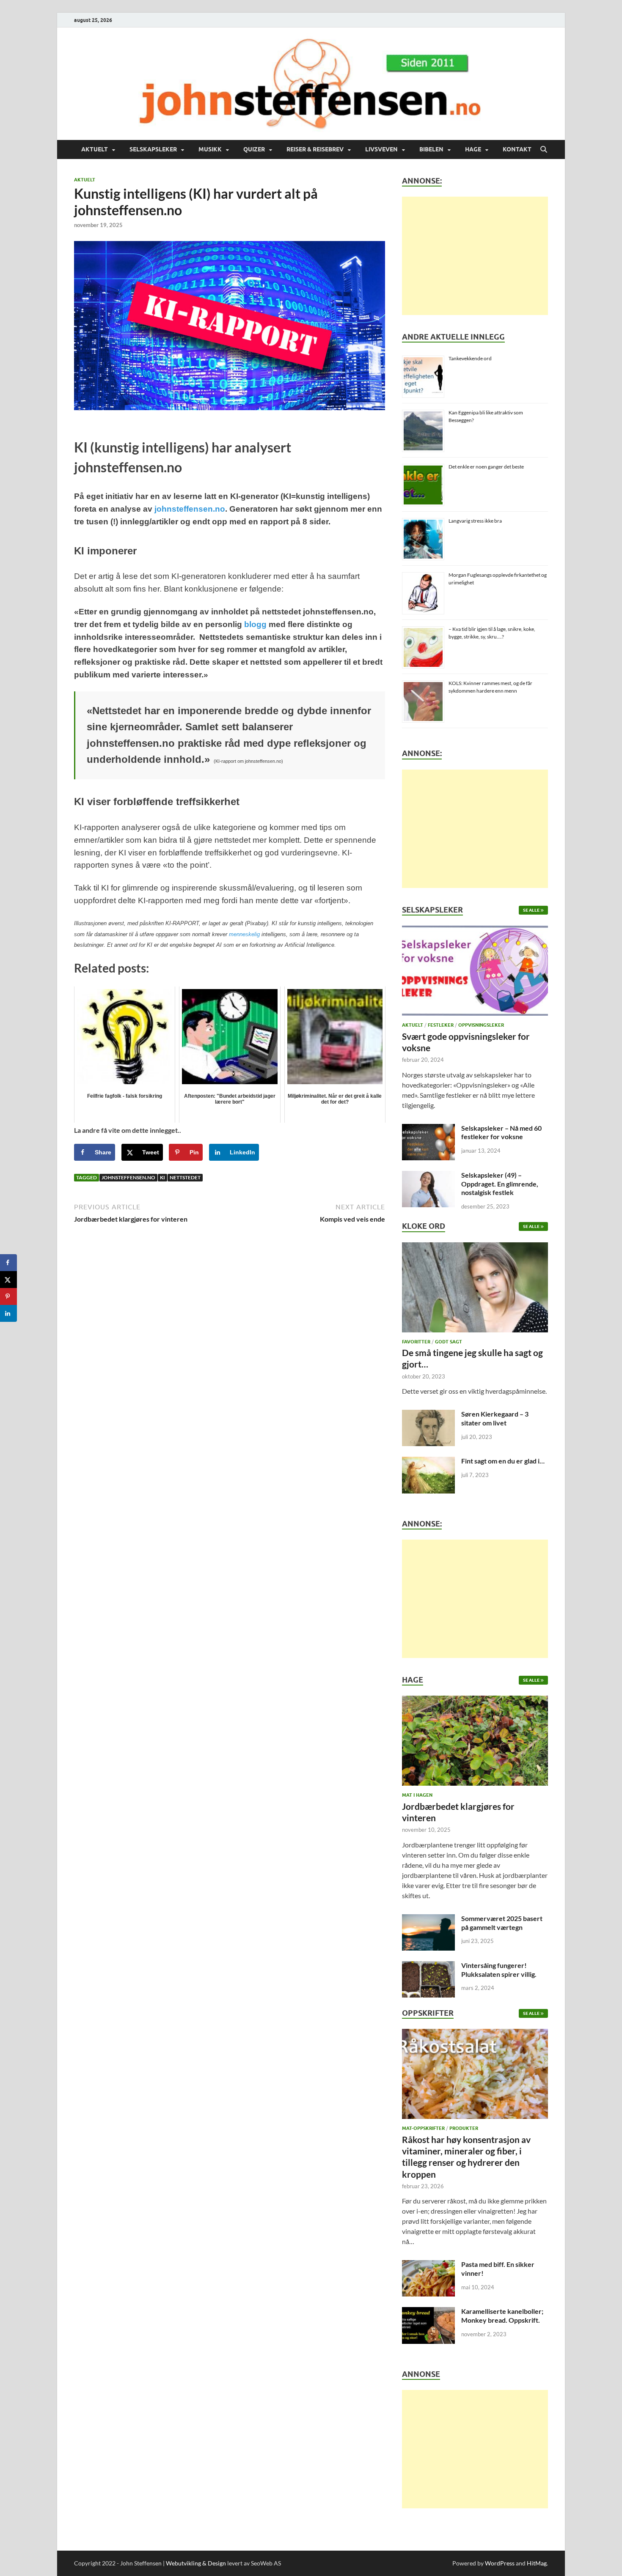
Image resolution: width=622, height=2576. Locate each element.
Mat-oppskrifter (423, 2128)
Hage (473, 149)
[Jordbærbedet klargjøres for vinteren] (475, 1743)
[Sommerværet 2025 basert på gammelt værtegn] (428, 1919)
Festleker (441, 1025)
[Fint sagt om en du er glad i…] (428, 1462)
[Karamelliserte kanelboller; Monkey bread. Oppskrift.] (428, 2312)
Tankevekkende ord (470, 358)
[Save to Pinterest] (8, 1296)
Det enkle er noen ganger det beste (486, 467)
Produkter (464, 2128)
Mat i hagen (417, 1795)
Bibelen (431, 149)
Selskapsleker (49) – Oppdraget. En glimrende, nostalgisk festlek (500, 1184)
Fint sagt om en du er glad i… (503, 1461)
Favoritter (416, 1342)
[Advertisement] (475, 256)
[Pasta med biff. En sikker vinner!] (428, 2265)
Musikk (210, 149)
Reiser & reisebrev (315, 149)
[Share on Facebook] (8, 1263)
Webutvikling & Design (196, 2563)
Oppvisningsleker (481, 1025)
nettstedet (185, 1177)
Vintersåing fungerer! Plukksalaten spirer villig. (499, 1970)
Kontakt (517, 149)
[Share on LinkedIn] (8, 1313)
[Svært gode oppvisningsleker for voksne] (475, 973)
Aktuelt (95, 149)
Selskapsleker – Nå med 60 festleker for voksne (501, 1132)
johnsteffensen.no (190, 509)
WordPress (500, 2563)
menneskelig (244, 934)
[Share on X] (8, 1280)
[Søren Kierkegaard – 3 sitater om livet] (428, 1415)
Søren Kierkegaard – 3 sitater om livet (495, 1418)
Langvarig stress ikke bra (475, 521)
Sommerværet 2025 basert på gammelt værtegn (502, 1923)
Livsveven (381, 149)
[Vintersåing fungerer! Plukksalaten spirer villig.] (428, 1966)
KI (162, 1177)
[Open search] (544, 150)
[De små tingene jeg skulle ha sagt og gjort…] (475, 1289)
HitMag (537, 2563)
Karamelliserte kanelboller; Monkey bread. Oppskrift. (502, 2316)
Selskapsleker (153, 149)
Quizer (254, 149)
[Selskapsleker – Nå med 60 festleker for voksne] (428, 1129)
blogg (255, 624)
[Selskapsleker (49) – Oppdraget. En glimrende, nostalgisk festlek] (428, 1176)
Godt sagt (449, 1342)
